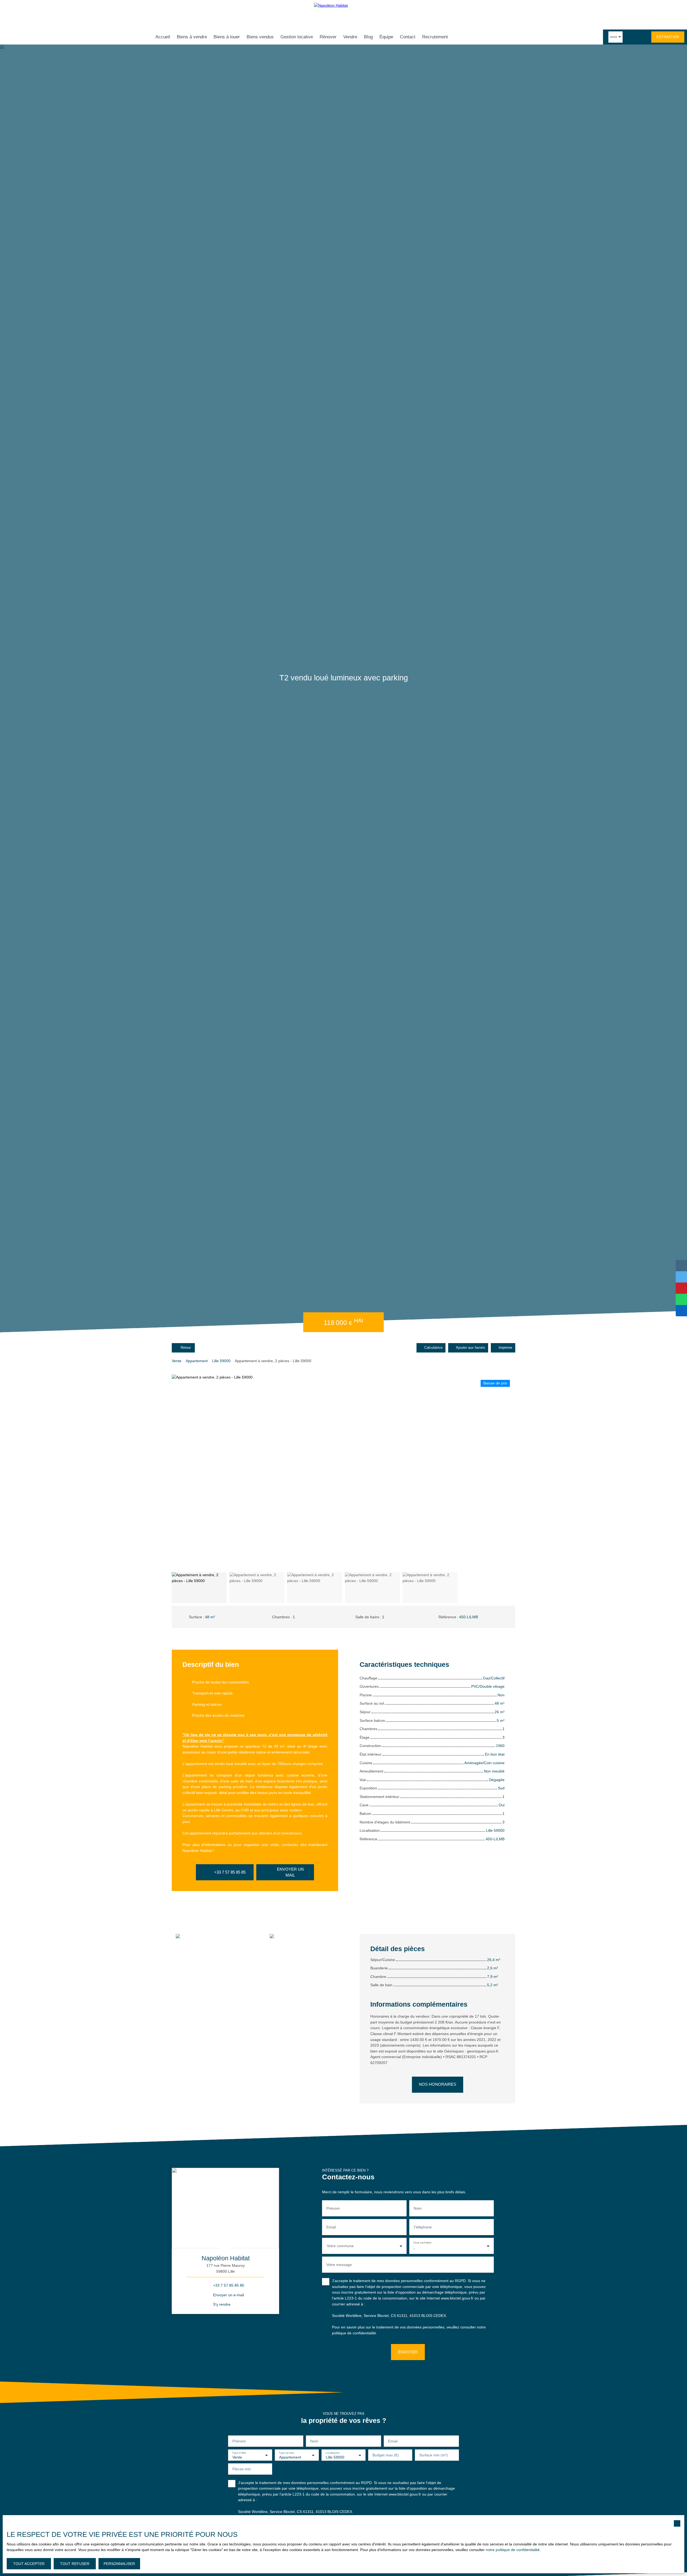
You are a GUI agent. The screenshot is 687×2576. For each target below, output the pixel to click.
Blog (368, 37)
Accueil (163, 37)
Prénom (333, 2208)
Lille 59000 (221, 1361)
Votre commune (340, 2246)
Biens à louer (227, 37)
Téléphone (423, 2227)
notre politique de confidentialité (513, 2550)
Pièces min (242, 2469)
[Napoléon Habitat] (343, 15)
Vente (177, 1361)
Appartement (197, 1361)
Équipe (386, 37)
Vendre (350, 37)
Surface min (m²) (434, 2455)
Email (331, 2227)
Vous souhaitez (422, 2243)
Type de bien (286, 2452)
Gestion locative (297, 37)
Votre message (339, 2265)
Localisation (333, 2452)
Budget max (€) (386, 2455)
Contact (408, 37)
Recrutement (435, 37)
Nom (418, 2208)
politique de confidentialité (354, 2333)
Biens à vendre (192, 37)
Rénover (328, 37)
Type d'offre (239, 2452)
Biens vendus (260, 37)
